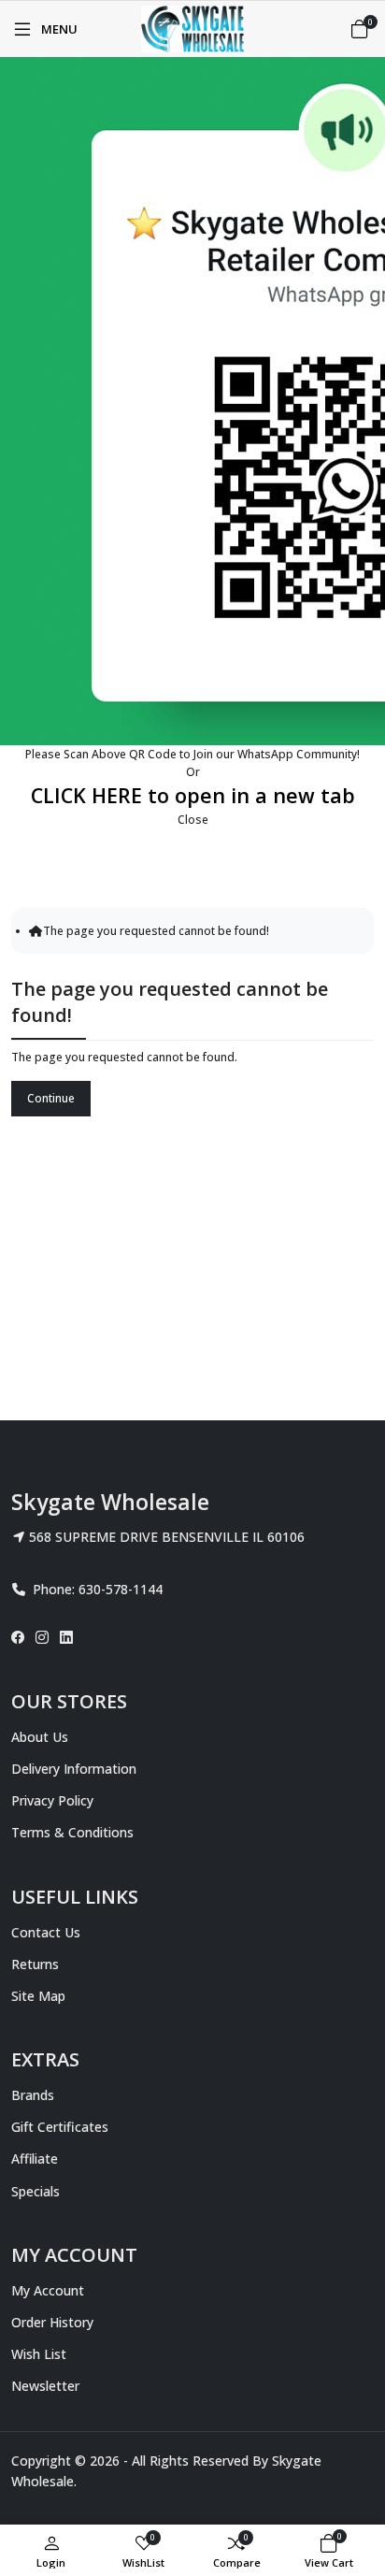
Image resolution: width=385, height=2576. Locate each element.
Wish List (39, 2354)
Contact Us (46, 1932)
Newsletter (45, 2386)
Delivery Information (74, 1769)
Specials (36, 2191)
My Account (48, 2290)
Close (193, 820)
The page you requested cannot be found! (156, 931)
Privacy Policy (52, 1800)
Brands (33, 2095)
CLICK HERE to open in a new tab (193, 795)
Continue (51, 1098)
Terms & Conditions (72, 1832)
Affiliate (35, 2159)
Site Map (38, 1996)
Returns (35, 1964)
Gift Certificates (60, 2127)
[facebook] (21, 1637)
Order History (52, 2322)
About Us (40, 1737)
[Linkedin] (66, 1637)
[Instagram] (42, 1637)
